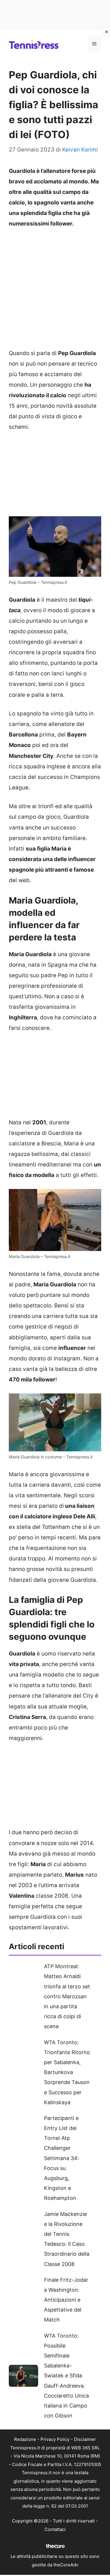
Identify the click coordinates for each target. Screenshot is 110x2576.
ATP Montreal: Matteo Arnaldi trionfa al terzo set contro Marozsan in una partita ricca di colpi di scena (67, 1996)
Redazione (25, 2439)
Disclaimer (85, 2439)
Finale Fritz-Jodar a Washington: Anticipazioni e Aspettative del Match (66, 2300)
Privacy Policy (55, 2439)
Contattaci (55, 2529)
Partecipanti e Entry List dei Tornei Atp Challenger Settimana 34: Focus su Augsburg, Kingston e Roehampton (61, 2158)
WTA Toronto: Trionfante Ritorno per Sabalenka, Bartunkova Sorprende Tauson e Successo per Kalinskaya (67, 2072)
